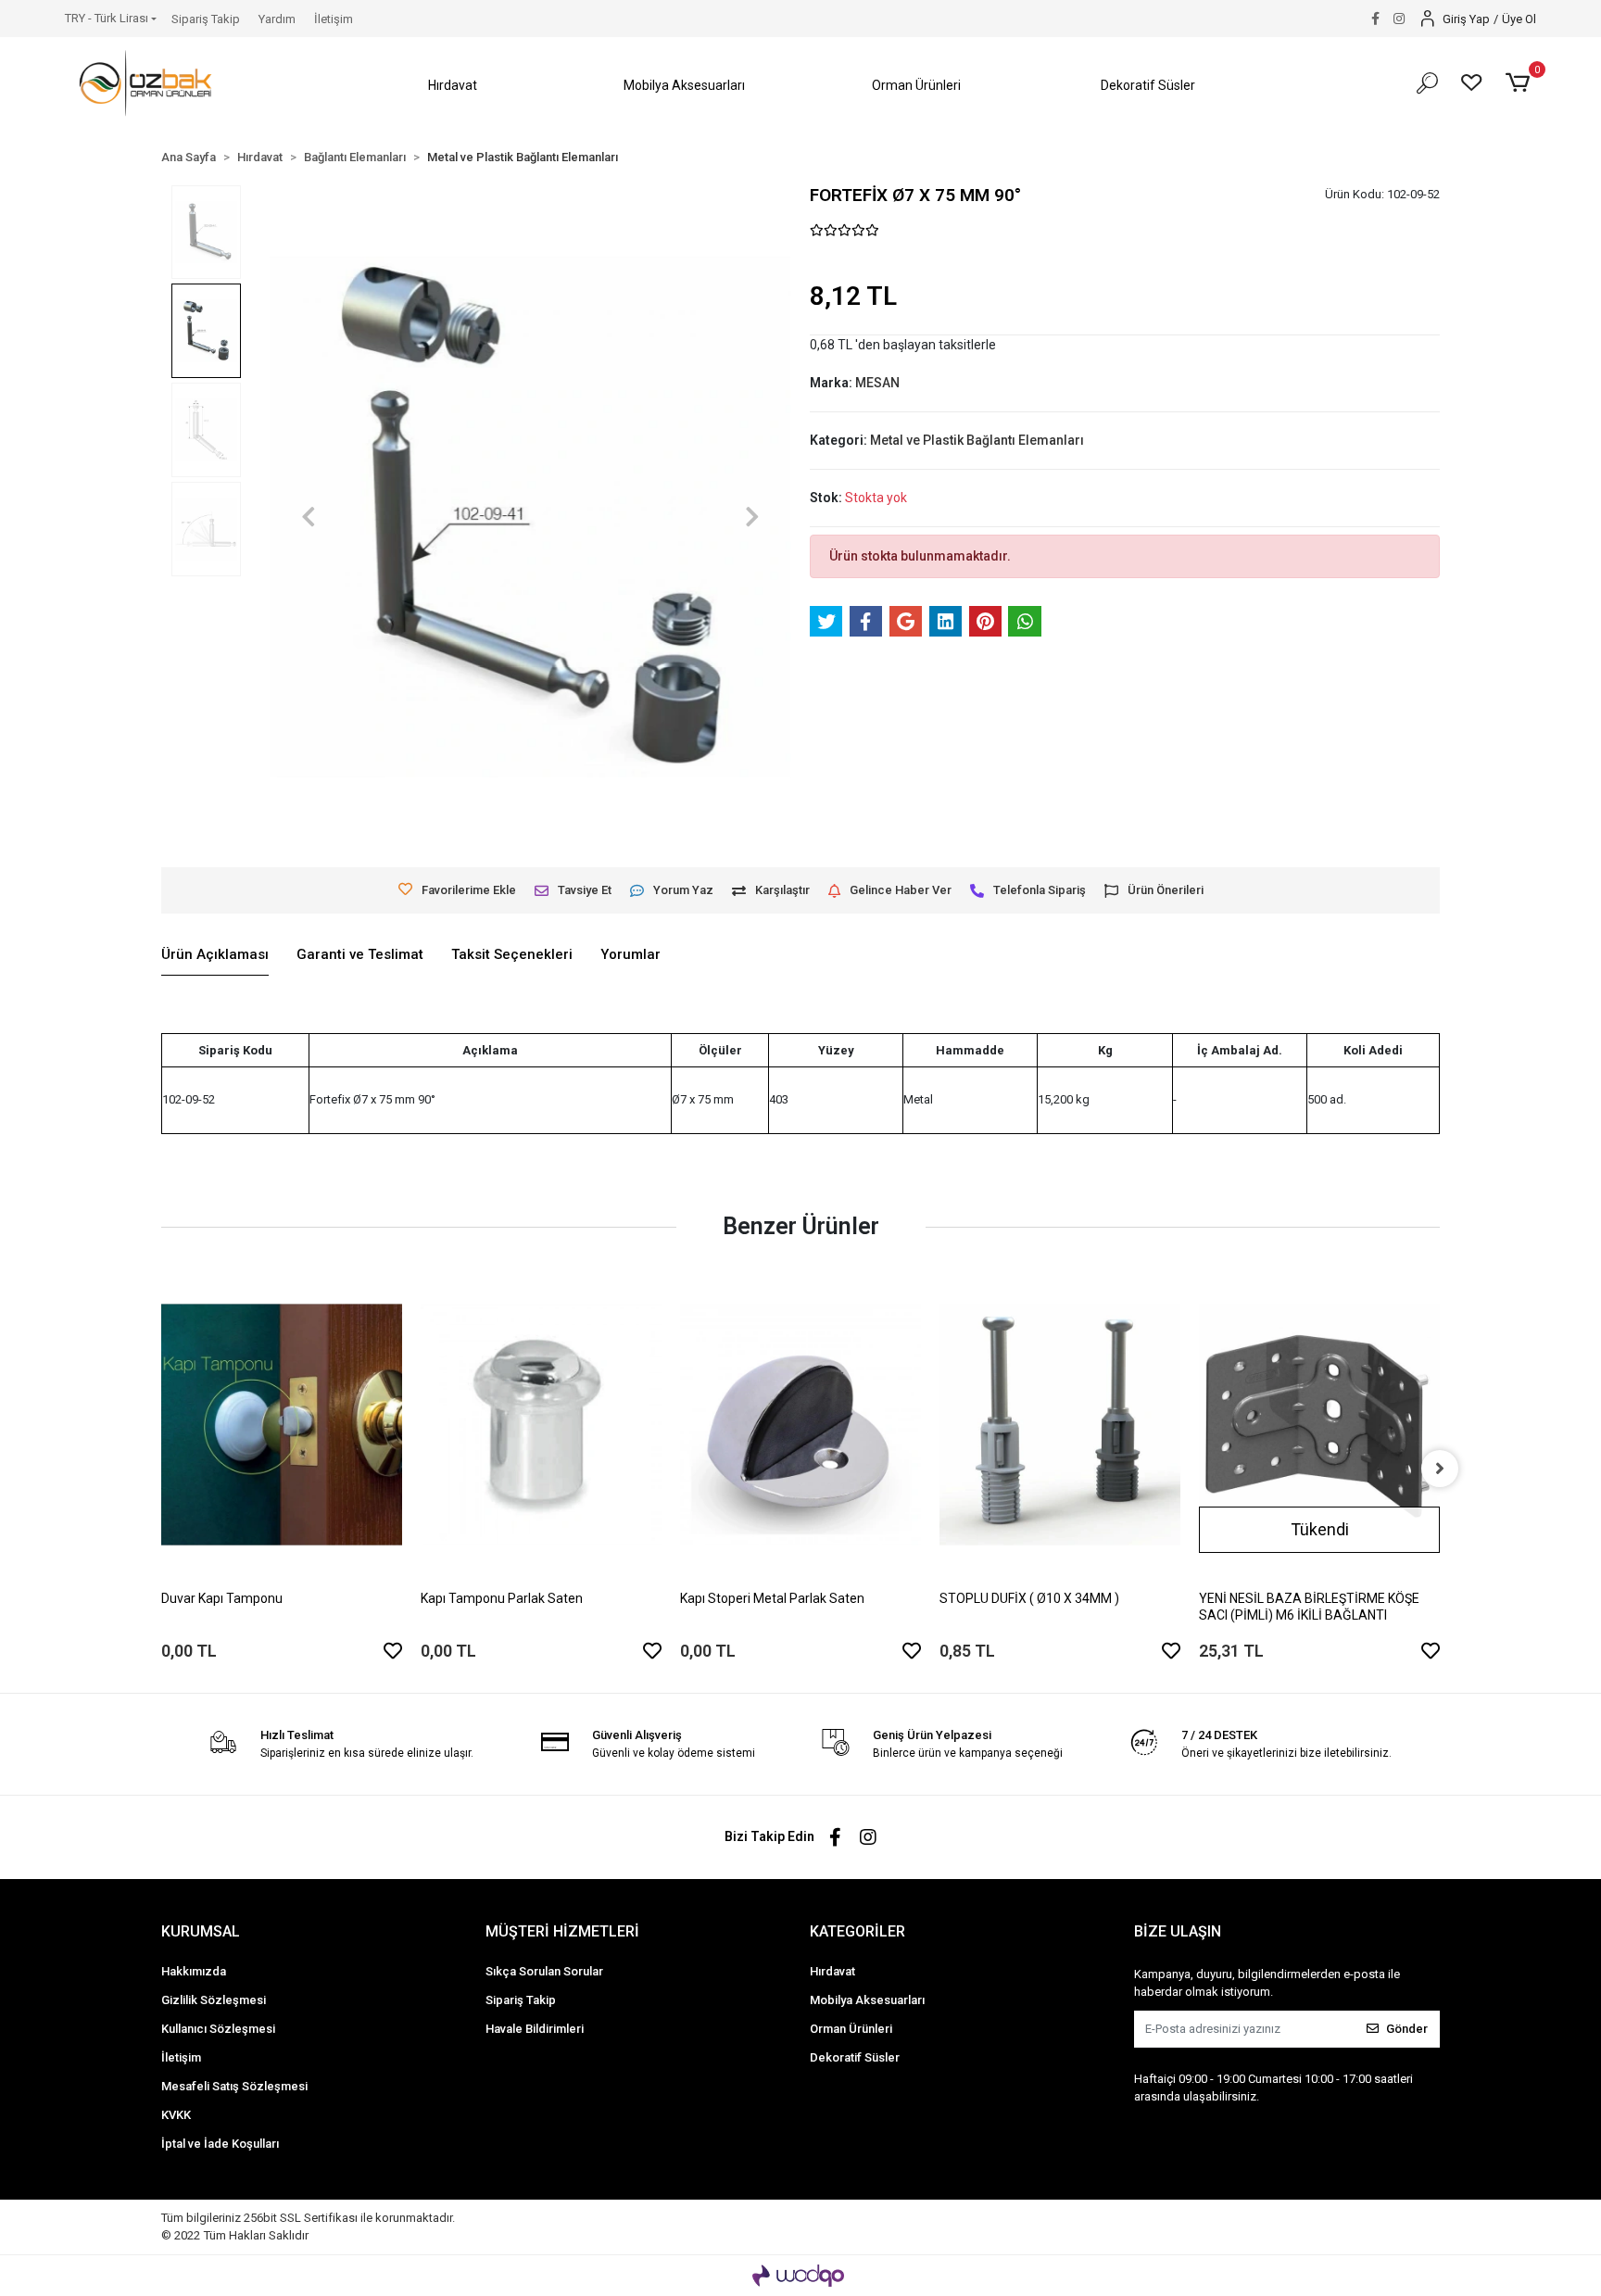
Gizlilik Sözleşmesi (214, 2000)
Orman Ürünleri (851, 2029)
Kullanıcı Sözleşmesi (218, 2029)
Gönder (1407, 2029)
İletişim (334, 19)
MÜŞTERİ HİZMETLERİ (562, 1931)
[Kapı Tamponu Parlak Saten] (541, 1425)
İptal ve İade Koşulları (220, 2144)
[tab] (215, 955)
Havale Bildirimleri (535, 2029)
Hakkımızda (194, 1971)
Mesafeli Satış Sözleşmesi (234, 2086)
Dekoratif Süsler (855, 2057)
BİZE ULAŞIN (1178, 1931)
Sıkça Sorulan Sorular (544, 1971)
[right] (1440, 1469)
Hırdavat (832, 1971)
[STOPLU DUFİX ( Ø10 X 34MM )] (1060, 1425)
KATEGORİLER (857, 1931)
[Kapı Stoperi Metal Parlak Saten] (800, 1425)
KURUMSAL (201, 1931)
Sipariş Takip (206, 19)
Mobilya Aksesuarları (867, 2000)
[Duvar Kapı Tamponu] (282, 1425)
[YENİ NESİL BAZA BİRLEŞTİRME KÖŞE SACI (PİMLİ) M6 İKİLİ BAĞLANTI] (1319, 1425)
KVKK (176, 2115)
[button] (453, 86)
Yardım (277, 19)
